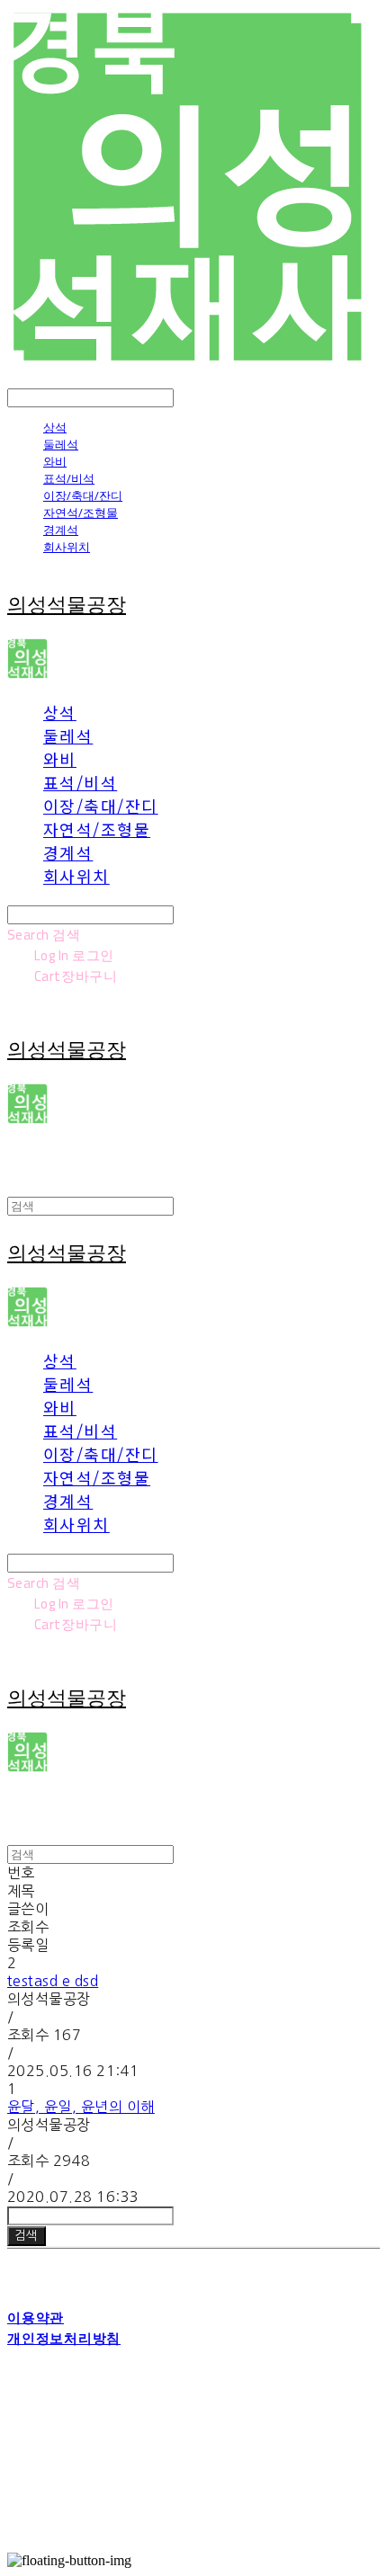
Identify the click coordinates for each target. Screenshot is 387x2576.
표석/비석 (69, 478)
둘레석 (61, 444)
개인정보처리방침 (64, 2338)
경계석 (61, 530)
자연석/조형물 (81, 513)
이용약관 (36, 2318)
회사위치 (67, 547)
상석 (55, 427)
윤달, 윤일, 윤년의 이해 (81, 2107)
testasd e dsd (53, 1981)
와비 (55, 461)
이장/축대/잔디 (83, 495)
